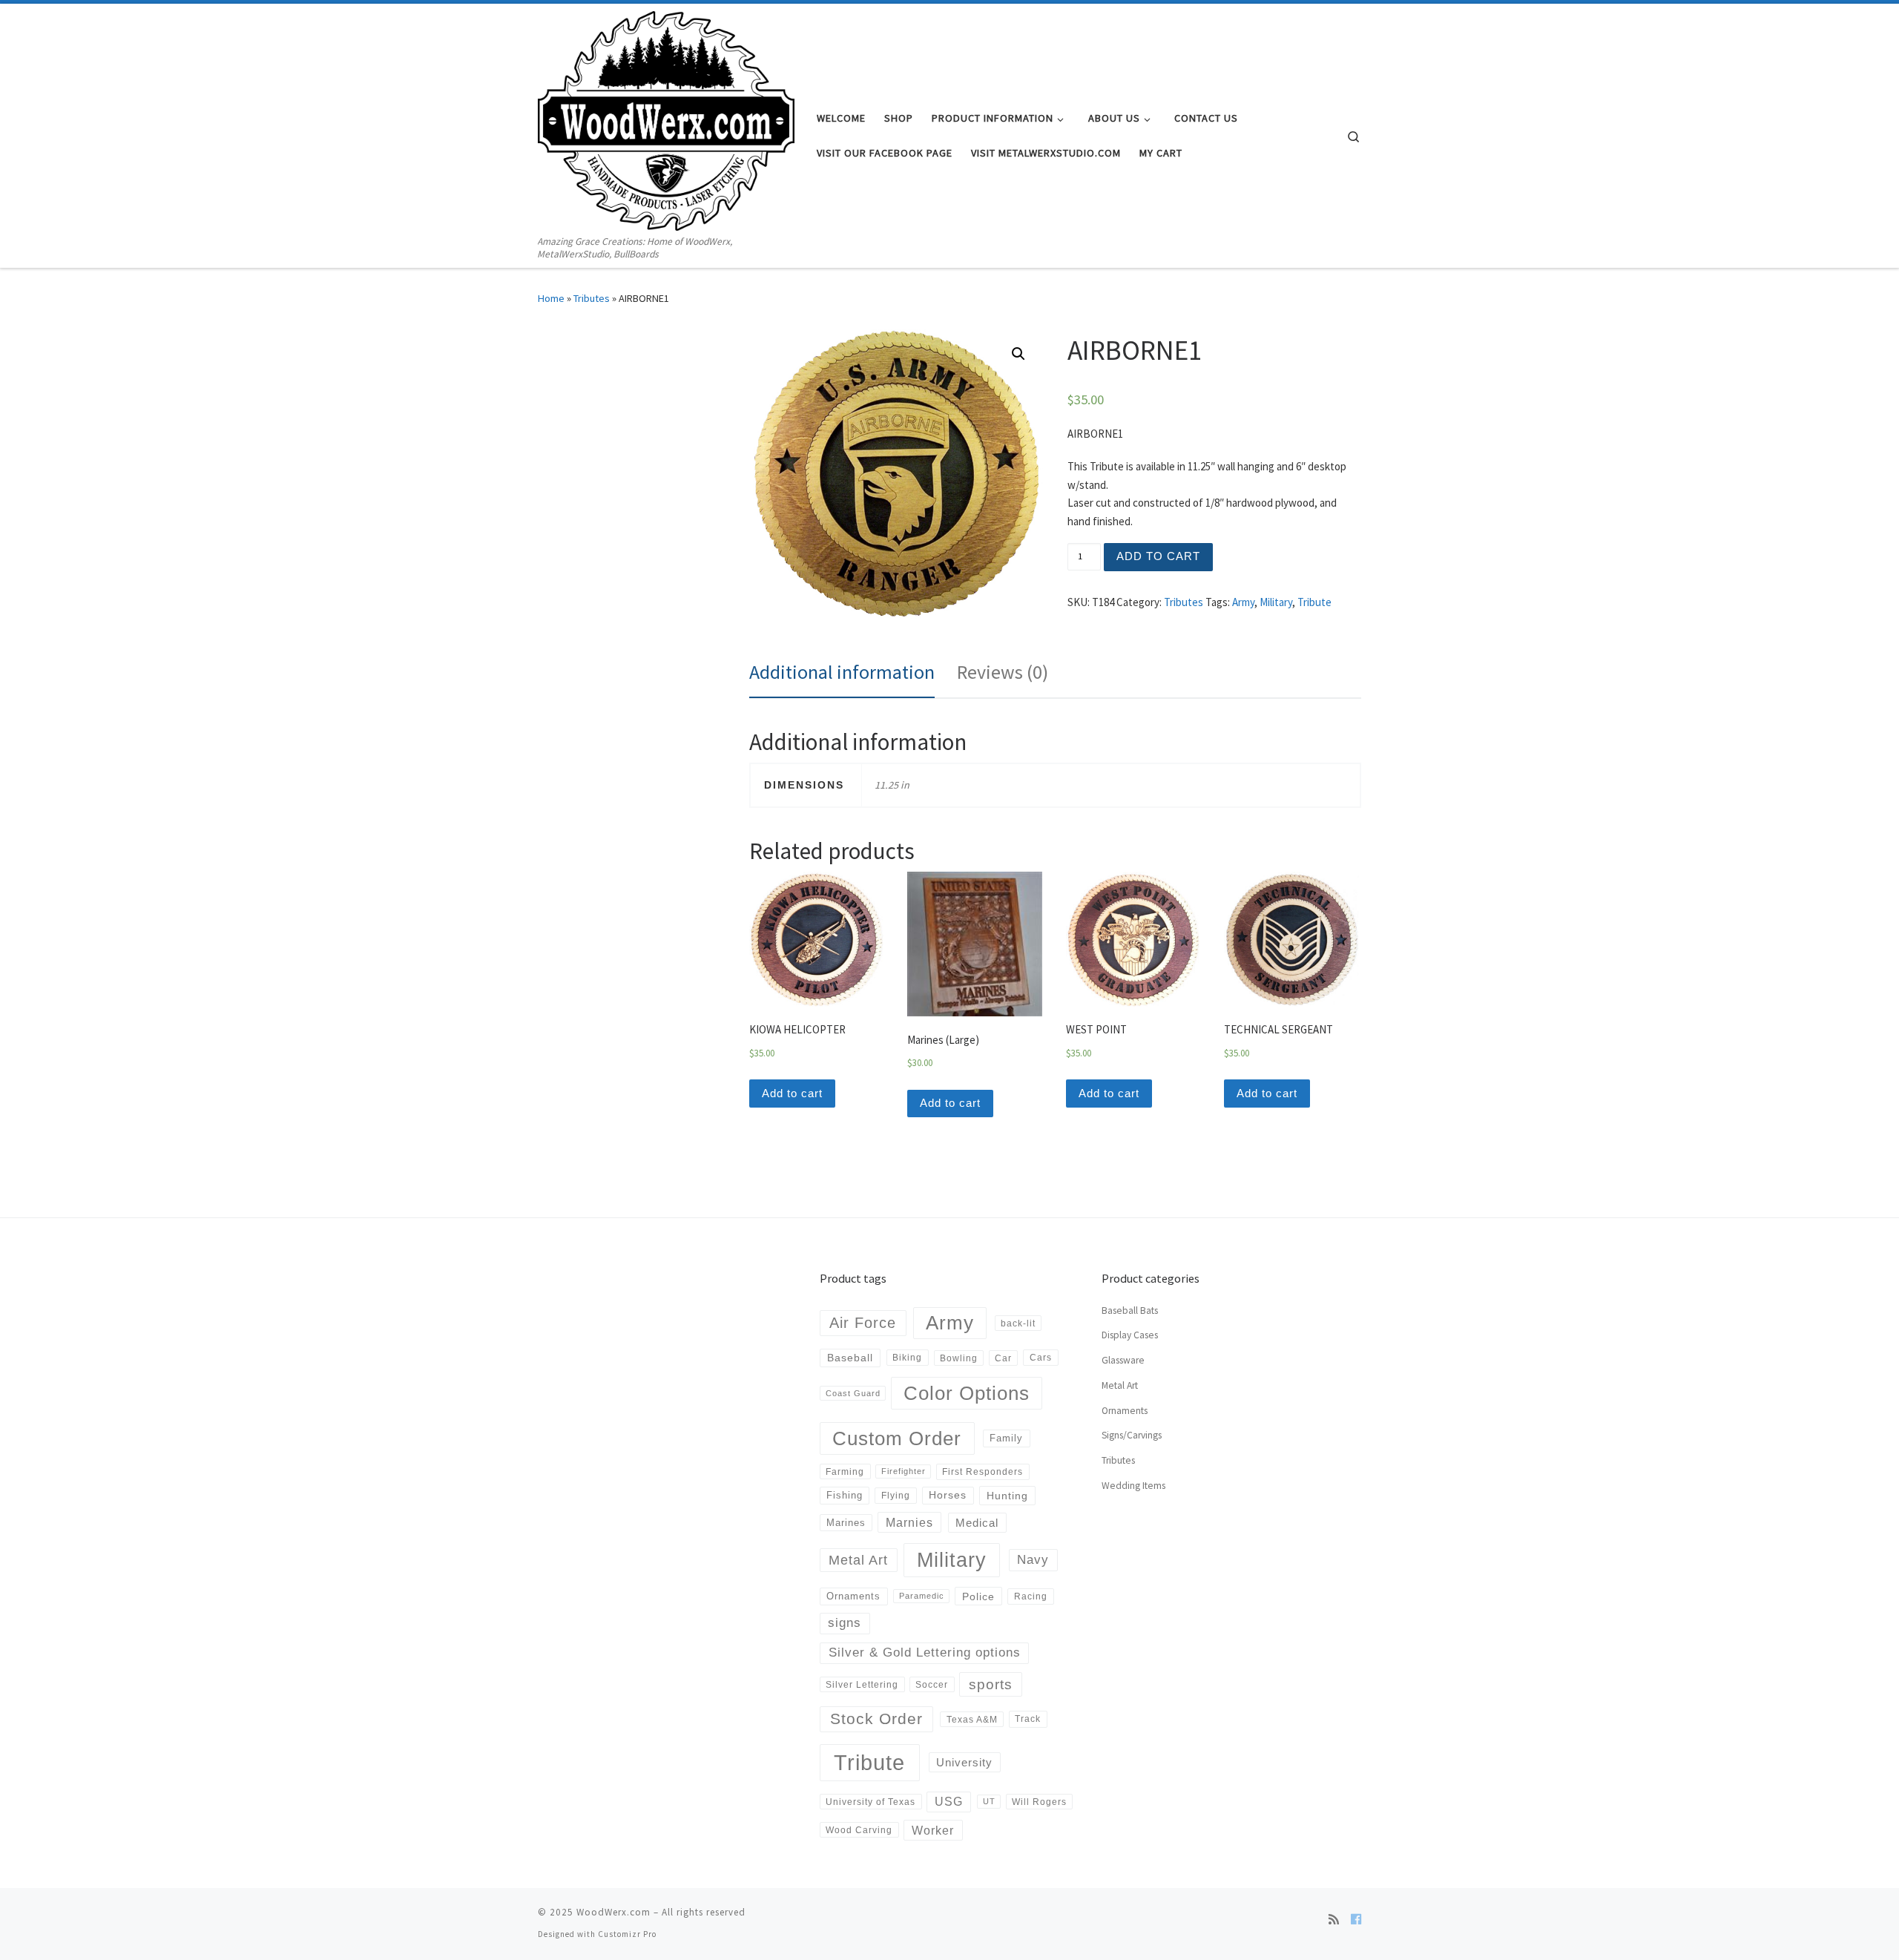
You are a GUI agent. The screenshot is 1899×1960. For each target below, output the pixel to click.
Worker (933, 1830)
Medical (977, 1523)
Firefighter (904, 1471)
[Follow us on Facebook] (1356, 1919)
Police (978, 1596)
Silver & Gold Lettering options (925, 1652)
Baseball (850, 1358)
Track (1028, 1719)
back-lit (1018, 1323)
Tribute (1314, 602)
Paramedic (922, 1596)
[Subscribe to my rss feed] (1334, 1919)
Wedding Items (1133, 1486)
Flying (896, 1496)
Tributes (592, 298)
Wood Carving (859, 1830)
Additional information (842, 672)
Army (1243, 602)
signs (845, 1623)
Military (1276, 602)
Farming (845, 1471)
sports (991, 1684)
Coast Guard (853, 1393)
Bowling (959, 1358)
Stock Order (876, 1719)
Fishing (845, 1495)
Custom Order (897, 1438)
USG (949, 1802)
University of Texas (870, 1802)
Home (551, 298)
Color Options (967, 1393)
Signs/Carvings (1132, 1435)
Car (1003, 1358)
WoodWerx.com (613, 1912)
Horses (948, 1495)
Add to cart (1158, 556)
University (964, 1762)
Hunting (1007, 1496)
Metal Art (858, 1560)
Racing (1031, 1596)
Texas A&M (972, 1719)
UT (989, 1801)
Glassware (1123, 1360)
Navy (1033, 1559)
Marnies (909, 1522)
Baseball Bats (1130, 1310)
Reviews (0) (1003, 672)
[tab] (842, 672)
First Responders (983, 1472)
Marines (846, 1523)
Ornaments (853, 1596)
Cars (1041, 1358)
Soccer (932, 1684)
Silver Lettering (862, 1684)
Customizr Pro (627, 1934)
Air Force (863, 1323)
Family (1006, 1438)
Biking (907, 1358)
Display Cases (1130, 1335)
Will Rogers (1039, 1802)
